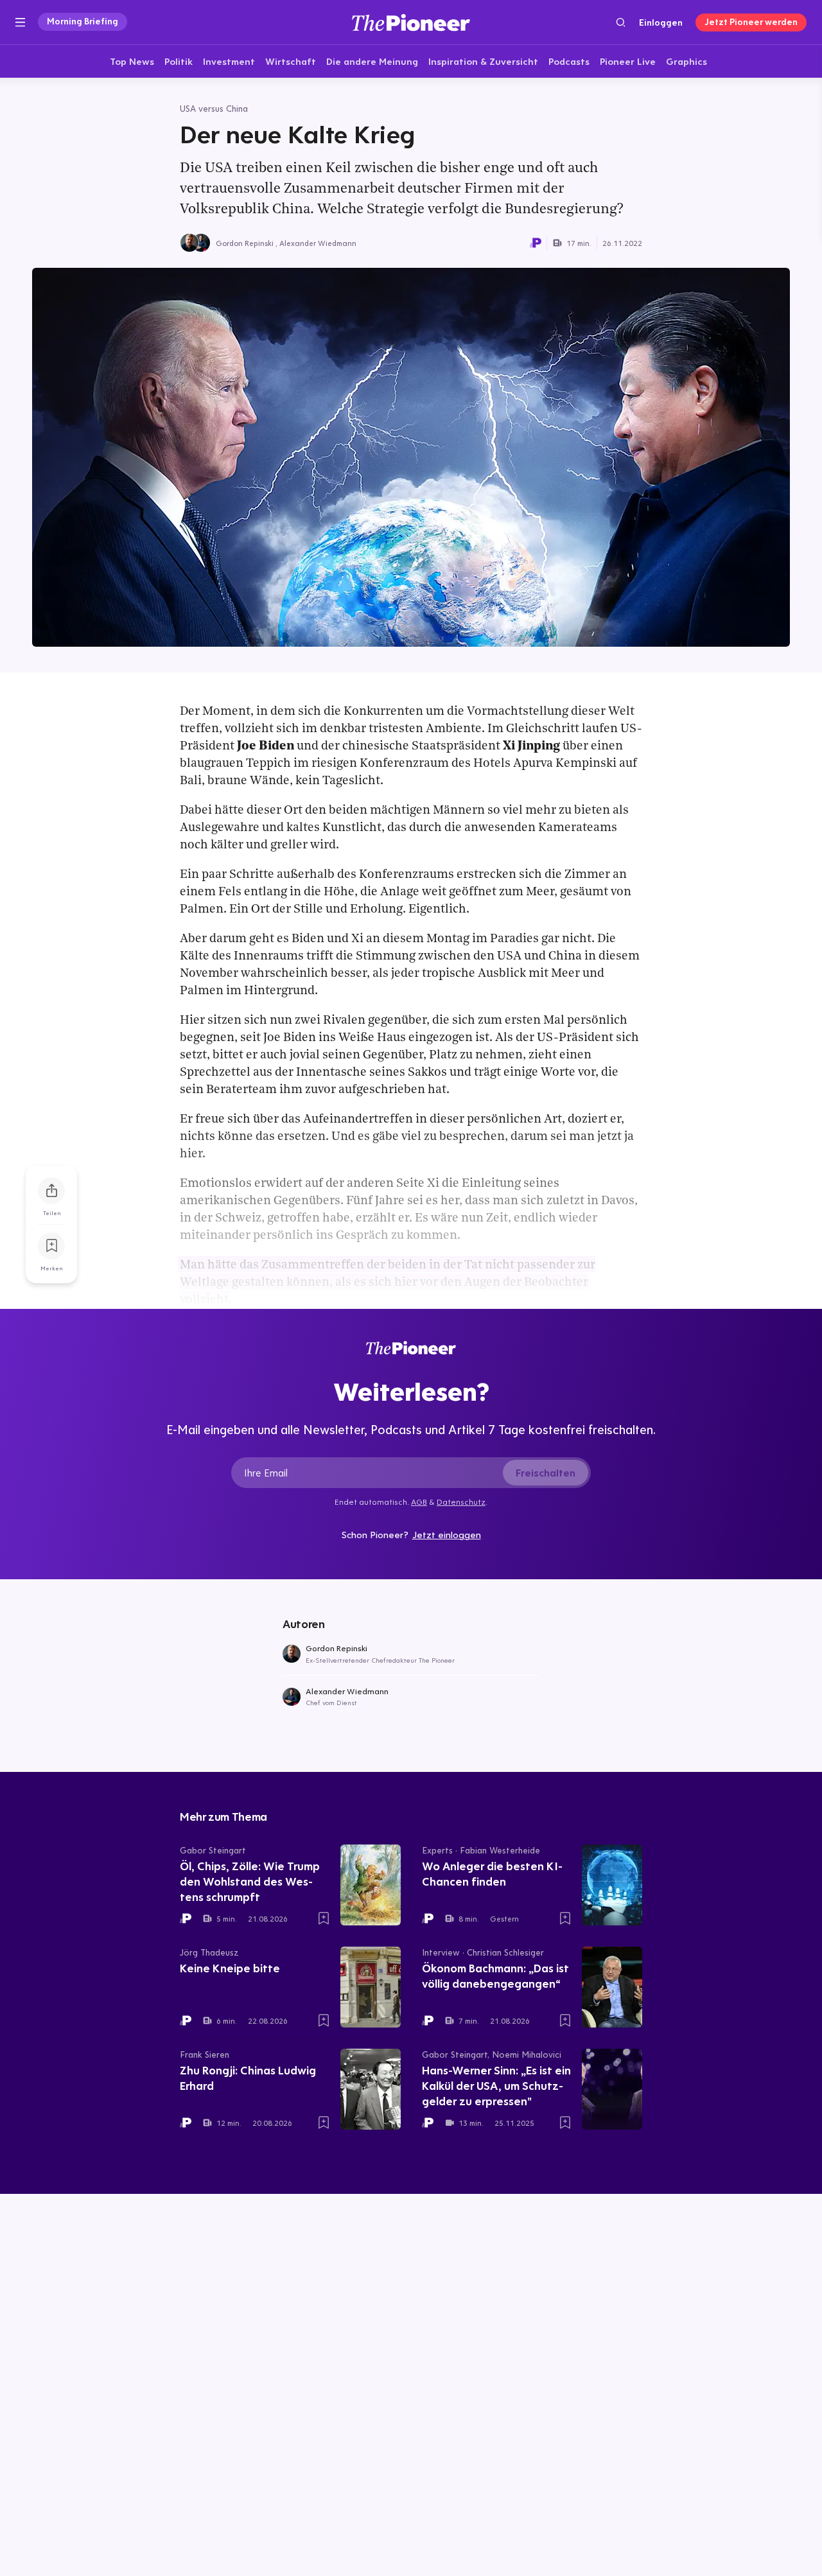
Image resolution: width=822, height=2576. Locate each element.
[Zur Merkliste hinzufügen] (51, 1246)
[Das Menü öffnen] (20, 22)
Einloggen (661, 22)
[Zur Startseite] (411, 22)
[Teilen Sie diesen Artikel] (51, 1191)
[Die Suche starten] (621, 22)
